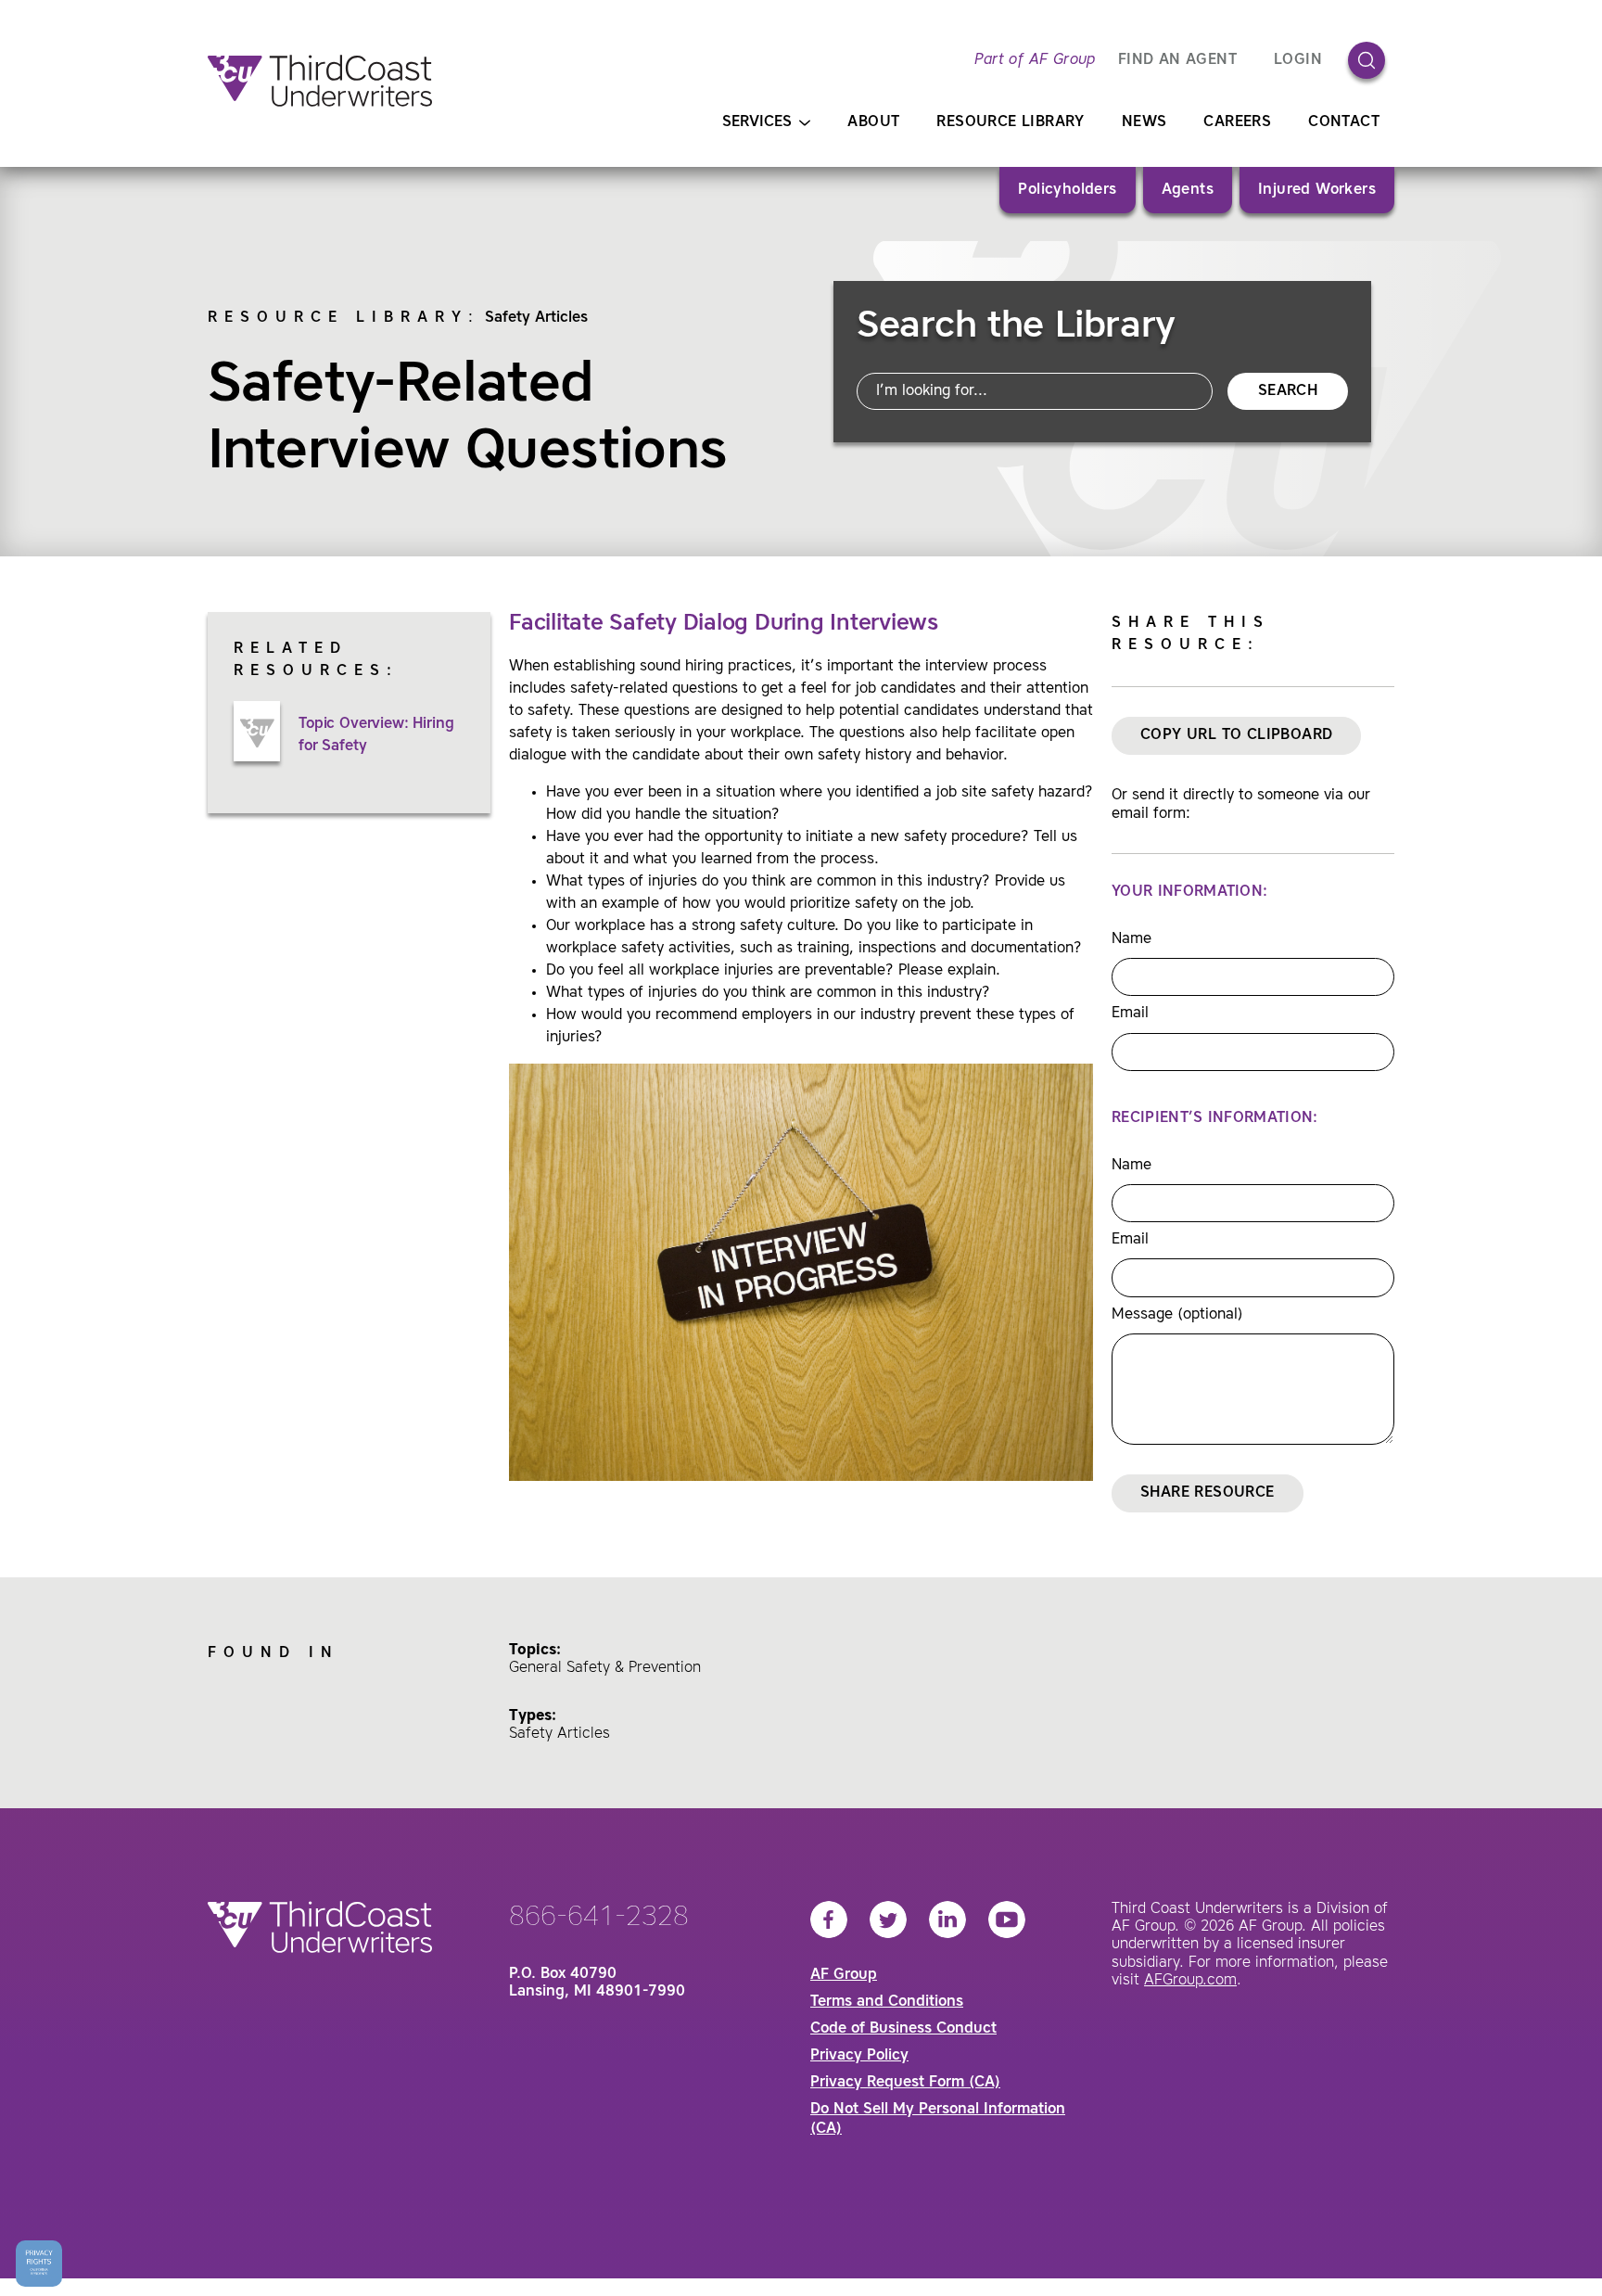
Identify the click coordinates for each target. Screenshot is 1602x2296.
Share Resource (1208, 1493)
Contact (1344, 122)
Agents (1188, 190)
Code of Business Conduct (903, 2029)
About (873, 122)
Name (1132, 939)
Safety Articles (536, 318)
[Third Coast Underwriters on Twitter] (888, 1920)
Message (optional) (1177, 1315)
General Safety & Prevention (605, 1668)
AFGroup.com (1190, 1981)
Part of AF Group (1035, 60)
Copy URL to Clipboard (1236, 735)
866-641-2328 (599, 1918)
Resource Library (1010, 122)
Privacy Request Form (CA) (905, 2083)
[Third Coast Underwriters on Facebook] (829, 1920)
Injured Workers (1317, 190)
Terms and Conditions (887, 2002)
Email (1130, 1014)
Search (1288, 391)
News (1144, 122)
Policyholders (1067, 190)
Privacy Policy (859, 2056)
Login (1298, 60)
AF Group (844, 1975)
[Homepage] (320, 81)
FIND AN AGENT (1177, 60)
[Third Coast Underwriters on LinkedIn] (947, 1920)
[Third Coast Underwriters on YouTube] (1007, 1920)
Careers (1237, 122)
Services (757, 122)
